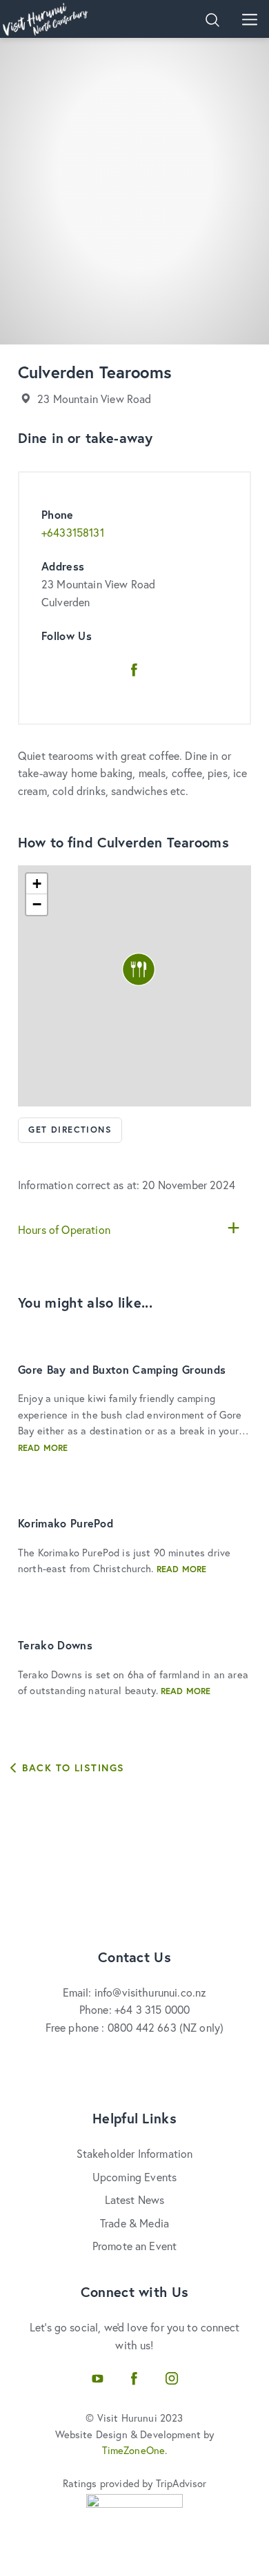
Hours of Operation (64, 1229)
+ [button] (37, 884)
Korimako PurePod (66, 1523)
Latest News (135, 2199)
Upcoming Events (134, 2177)
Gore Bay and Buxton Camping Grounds (122, 1369)
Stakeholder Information (135, 2153)
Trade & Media (134, 2223)
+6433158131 (73, 532)
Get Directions (70, 1130)
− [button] (37, 904)
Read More (43, 1448)
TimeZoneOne (134, 2450)
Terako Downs (55, 1645)
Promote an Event (135, 2246)
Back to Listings (71, 1768)
